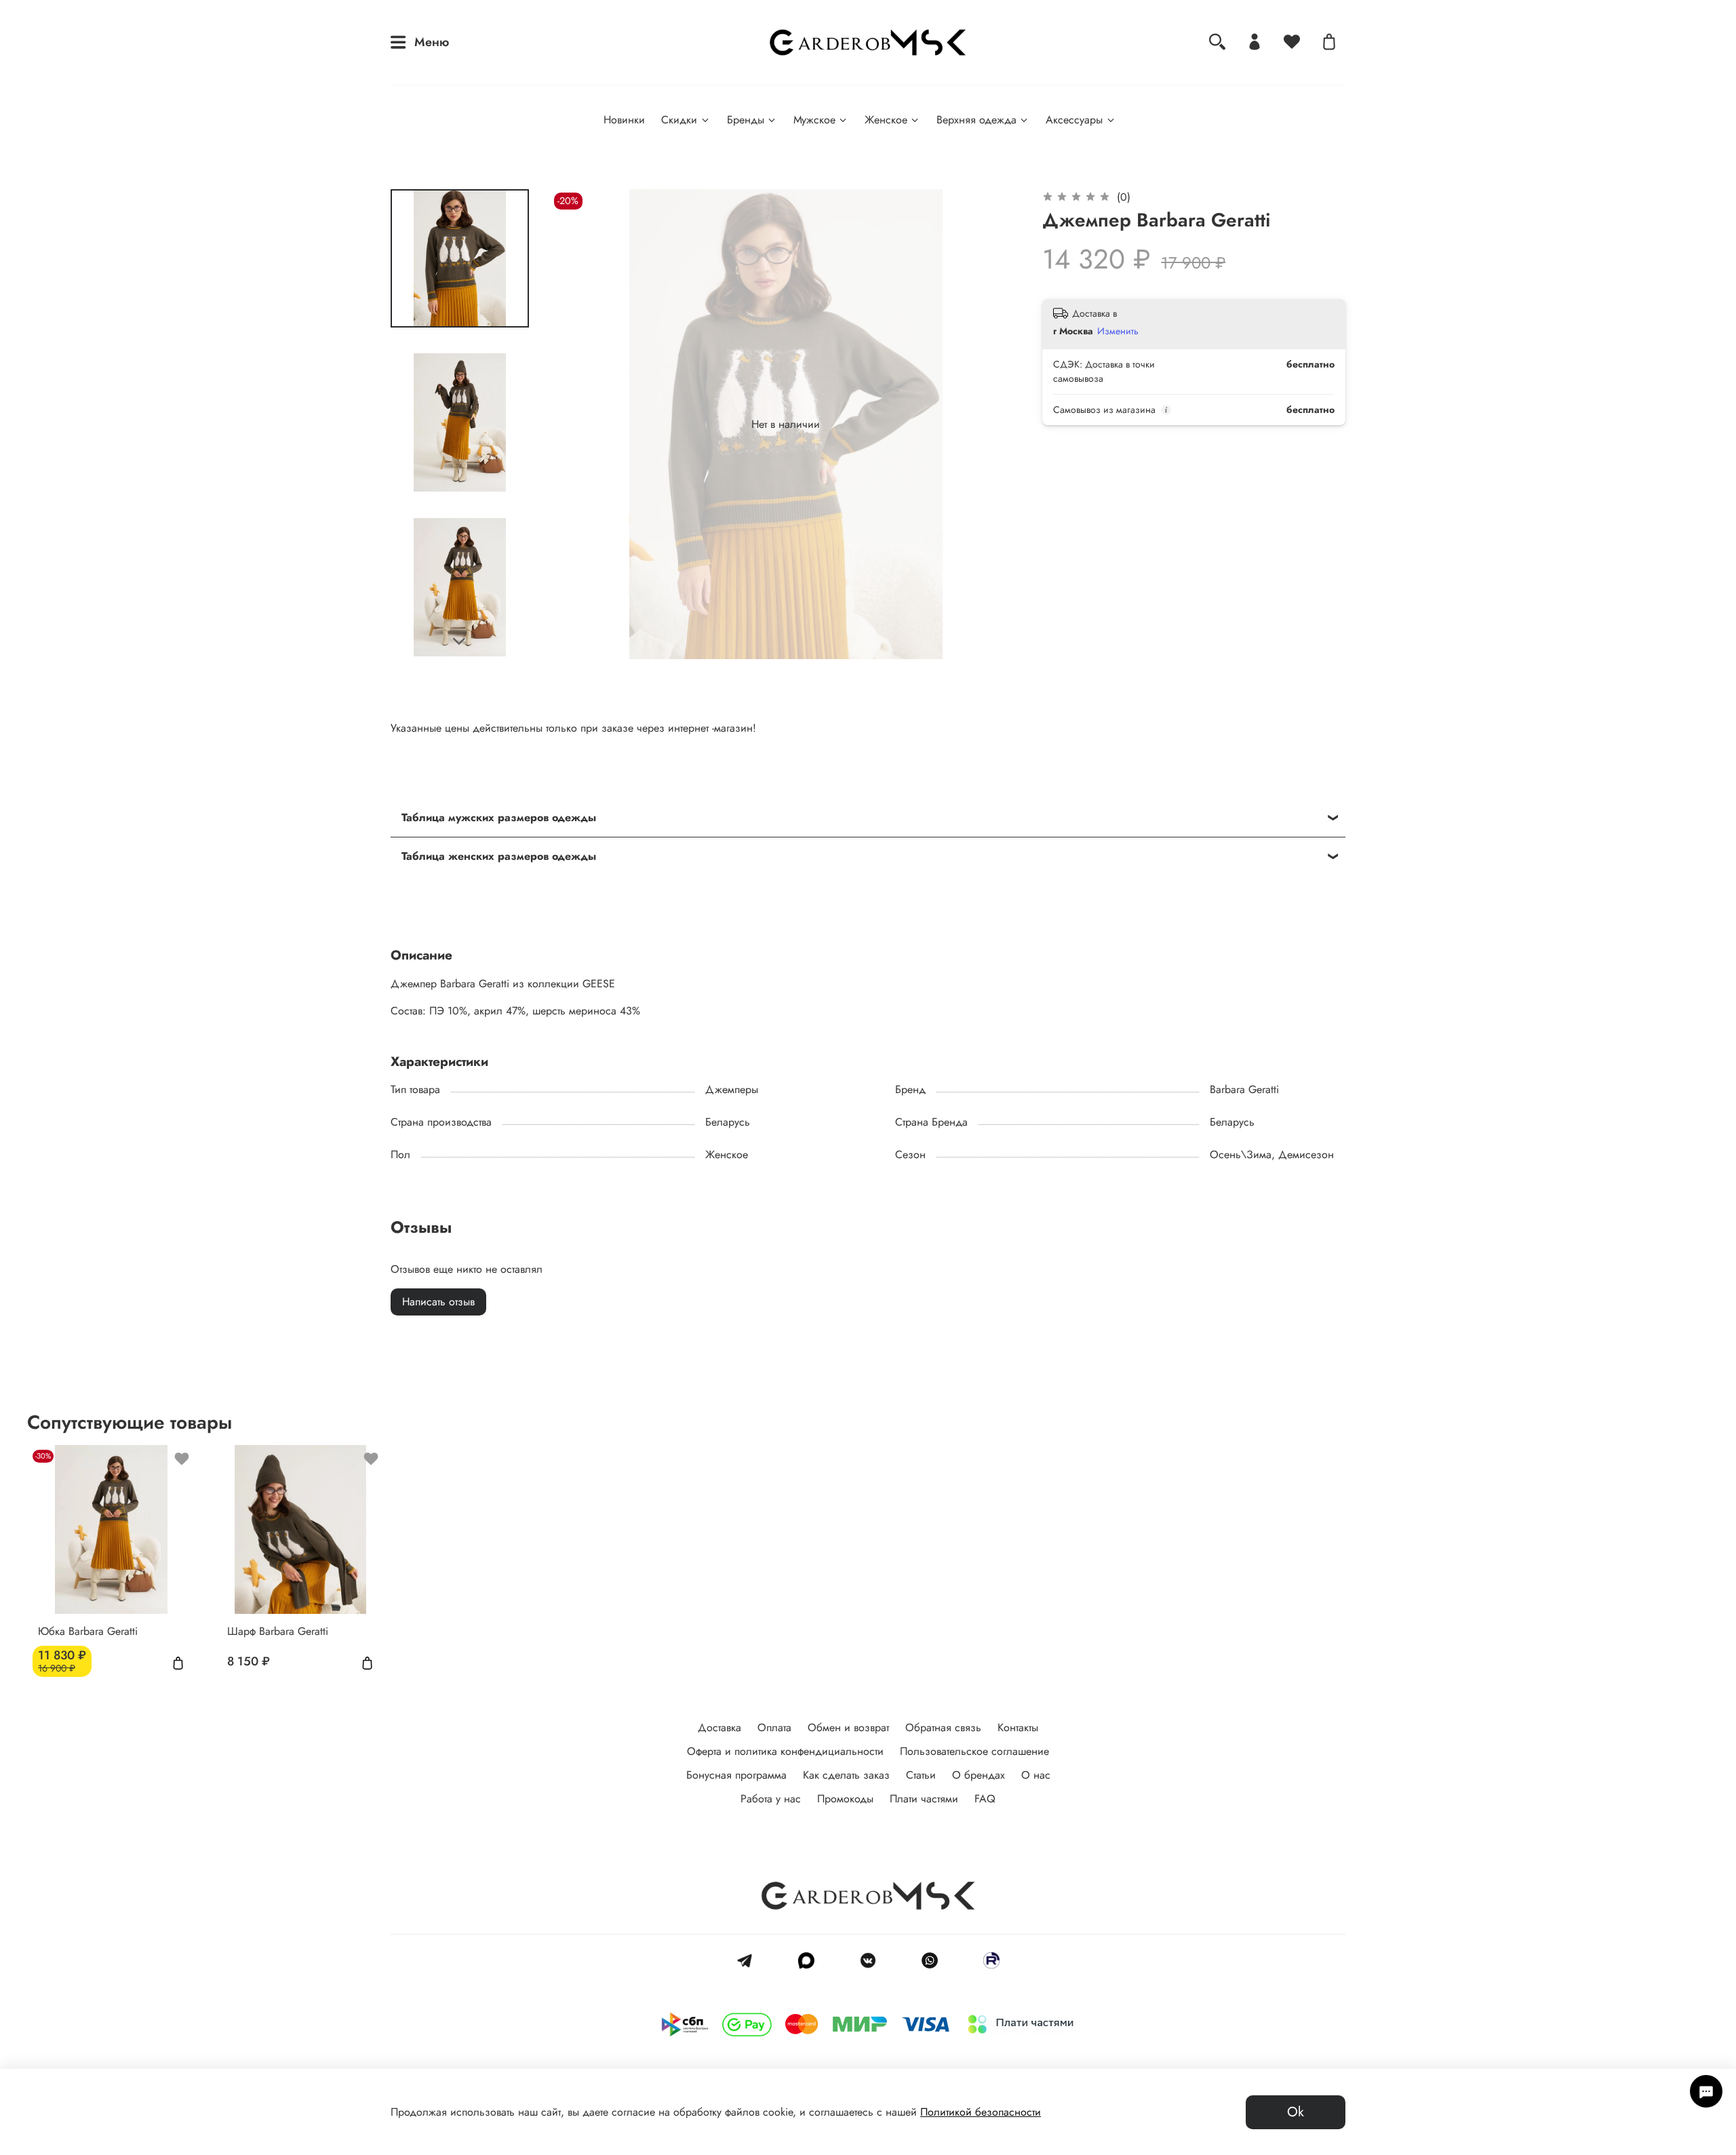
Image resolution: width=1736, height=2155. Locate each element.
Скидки (679, 120)
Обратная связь (943, 1727)
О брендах (979, 1775)
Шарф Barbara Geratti (278, 1630)
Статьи (921, 1775)
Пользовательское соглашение (974, 1751)
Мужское (814, 120)
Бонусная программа (736, 1775)
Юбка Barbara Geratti (88, 1630)
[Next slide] (460, 641)
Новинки (624, 120)
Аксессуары (1074, 120)
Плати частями (924, 1799)
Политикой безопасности (981, 2112)
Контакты (1018, 1727)
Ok (1296, 2112)
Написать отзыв (438, 1302)
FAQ (985, 1799)
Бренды (746, 120)
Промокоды (845, 1799)
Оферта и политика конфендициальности (785, 1751)
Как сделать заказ (846, 1775)
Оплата (774, 1727)
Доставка (719, 1727)
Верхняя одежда (976, 120)
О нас (1036, 1775)
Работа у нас (771, 1799)
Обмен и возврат (848, 1727)
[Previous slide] (578, 424)
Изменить (1118, 331)
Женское (886, 120)
